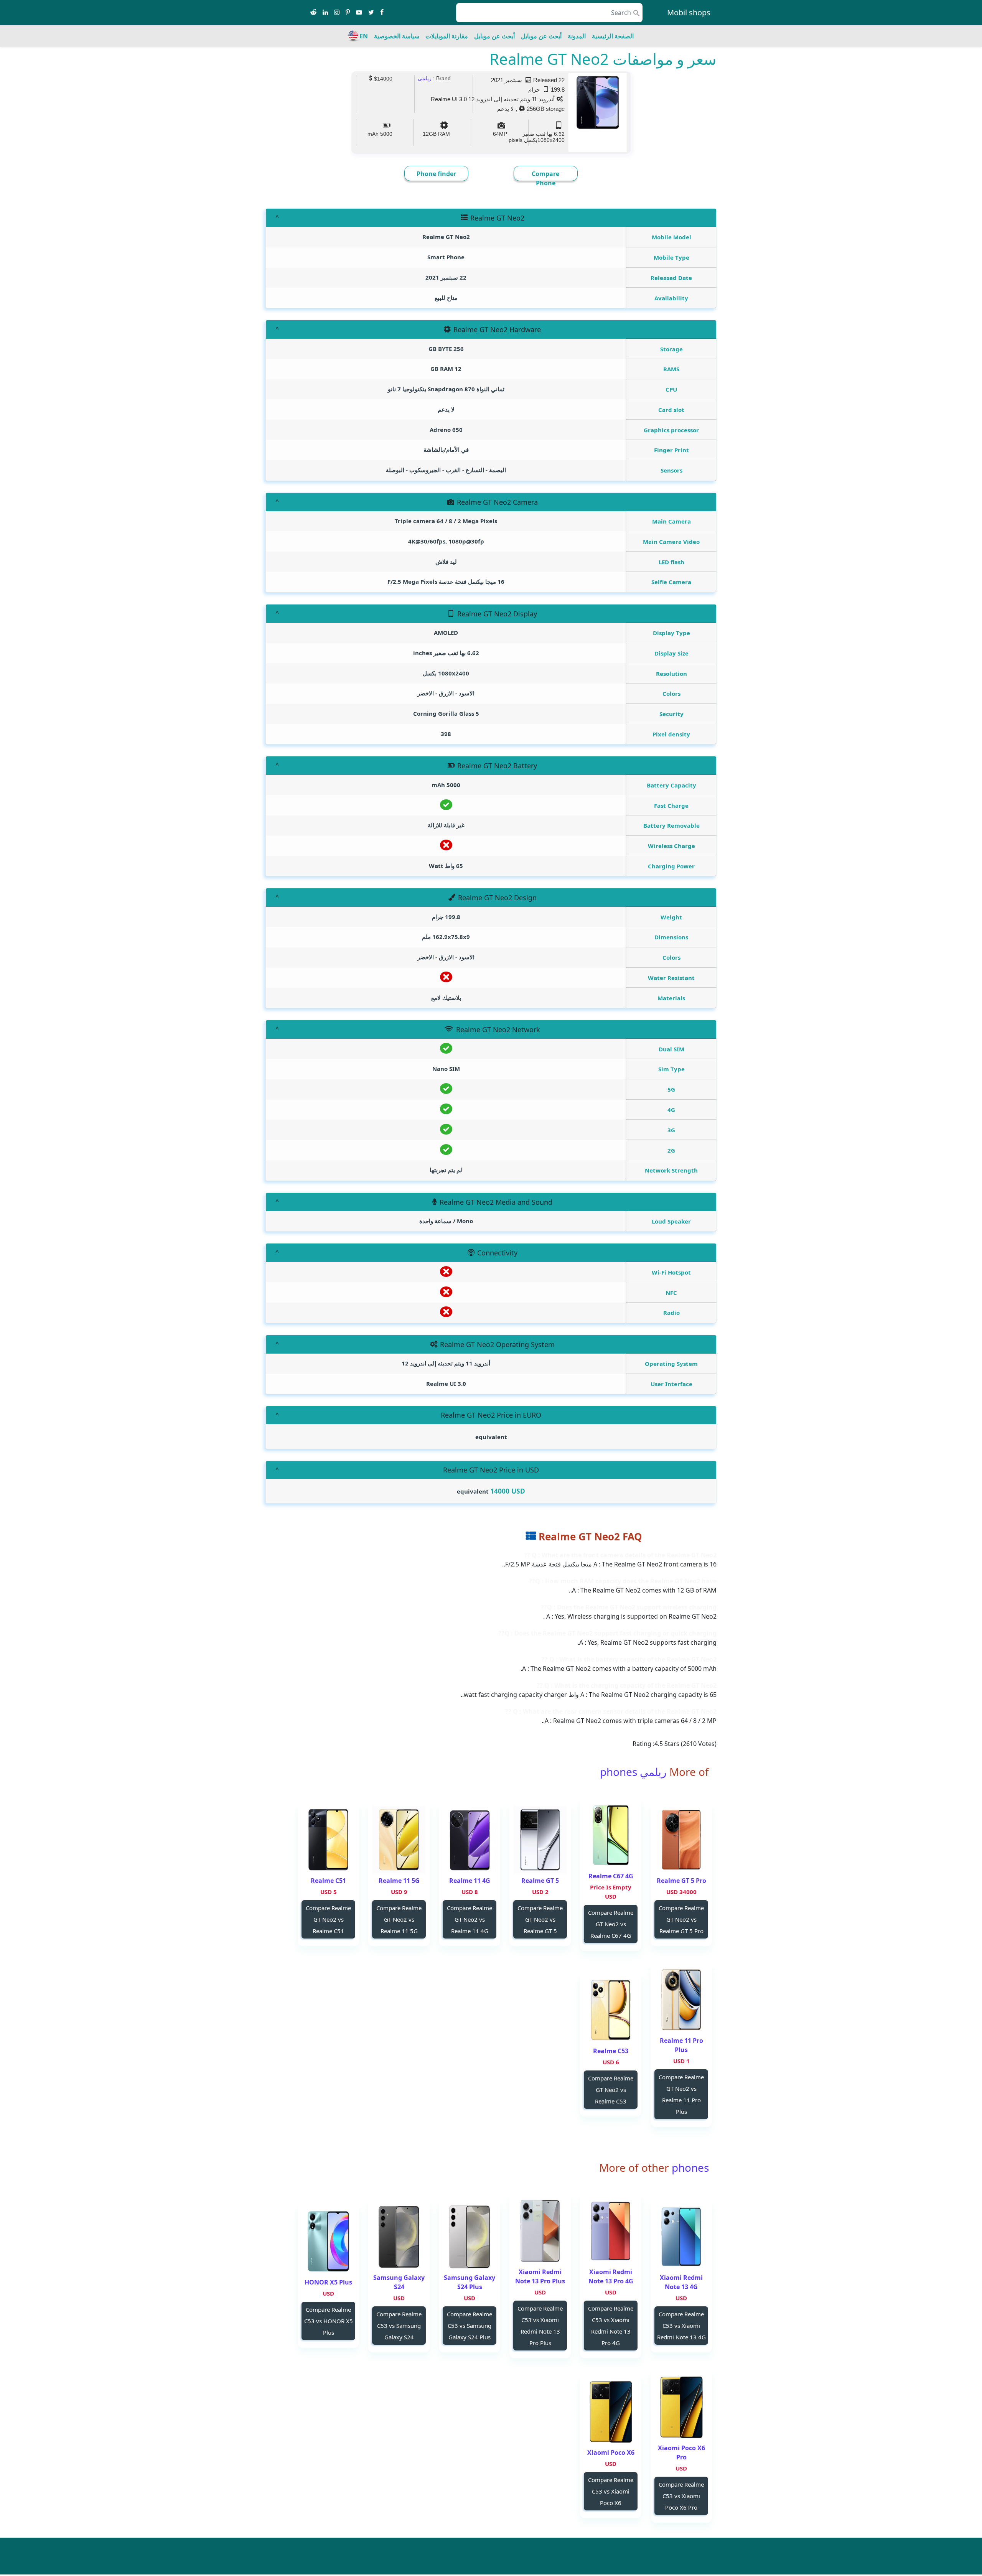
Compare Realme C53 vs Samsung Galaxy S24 (399, 2326)
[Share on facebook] (382, 13)
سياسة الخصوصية (397, 36)
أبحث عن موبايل (541, 36)
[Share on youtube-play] (359, 13)
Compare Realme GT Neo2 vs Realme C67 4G (611, 1924)
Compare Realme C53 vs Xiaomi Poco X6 (611, 2491)
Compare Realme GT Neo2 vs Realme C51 (328, 1919)
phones (689, 2168)
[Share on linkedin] (325, 13)
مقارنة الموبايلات (447, 36)
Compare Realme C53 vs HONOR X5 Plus (329, 2321)
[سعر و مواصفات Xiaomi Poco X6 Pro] (681, 2407)
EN (364, 36)
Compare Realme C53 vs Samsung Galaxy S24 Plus (470, 2326)
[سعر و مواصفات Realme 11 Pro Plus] (681, 2000)
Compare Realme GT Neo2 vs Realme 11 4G (470, 1919)
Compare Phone (545, 178)
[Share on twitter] (371, 13)
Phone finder (436, 174)
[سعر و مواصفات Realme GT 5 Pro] (681, 1840)
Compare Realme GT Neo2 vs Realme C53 (611, 2090)
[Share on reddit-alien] (313, 13)
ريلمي (425, 78)
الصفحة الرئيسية (613, 36)
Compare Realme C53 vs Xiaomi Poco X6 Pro (681, 2496)
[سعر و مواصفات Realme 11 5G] (399, 1840)
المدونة (577, 36)
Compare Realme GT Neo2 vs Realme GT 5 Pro (681, 1919)
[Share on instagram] (337, 13)
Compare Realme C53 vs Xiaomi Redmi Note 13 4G (681, 2326)
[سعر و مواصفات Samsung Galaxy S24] (399, 2237)
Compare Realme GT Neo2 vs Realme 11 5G (399, 1919)
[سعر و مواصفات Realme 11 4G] (470, 1840)
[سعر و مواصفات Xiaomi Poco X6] (611, 2412)
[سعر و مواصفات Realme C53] (611, 2010)
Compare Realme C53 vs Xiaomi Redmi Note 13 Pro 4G (611, 2326)
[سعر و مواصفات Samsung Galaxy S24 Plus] (470, 2237)
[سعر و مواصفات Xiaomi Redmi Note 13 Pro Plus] (540, 2231)
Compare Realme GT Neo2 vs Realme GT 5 (540, 1919)
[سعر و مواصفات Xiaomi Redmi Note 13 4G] (681, 2237)
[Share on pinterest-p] (348, 13)
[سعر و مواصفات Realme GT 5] (540, 1840)
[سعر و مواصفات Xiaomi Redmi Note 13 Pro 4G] (611, 2231)
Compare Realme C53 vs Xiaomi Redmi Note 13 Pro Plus (540, 2326)
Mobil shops (689, 12)
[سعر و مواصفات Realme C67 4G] (611, 1835)
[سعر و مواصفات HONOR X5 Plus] (328, 2241)
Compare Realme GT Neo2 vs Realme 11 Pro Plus (681, 2094)
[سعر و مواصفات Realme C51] (328, 1840)
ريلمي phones (633, 1772)
